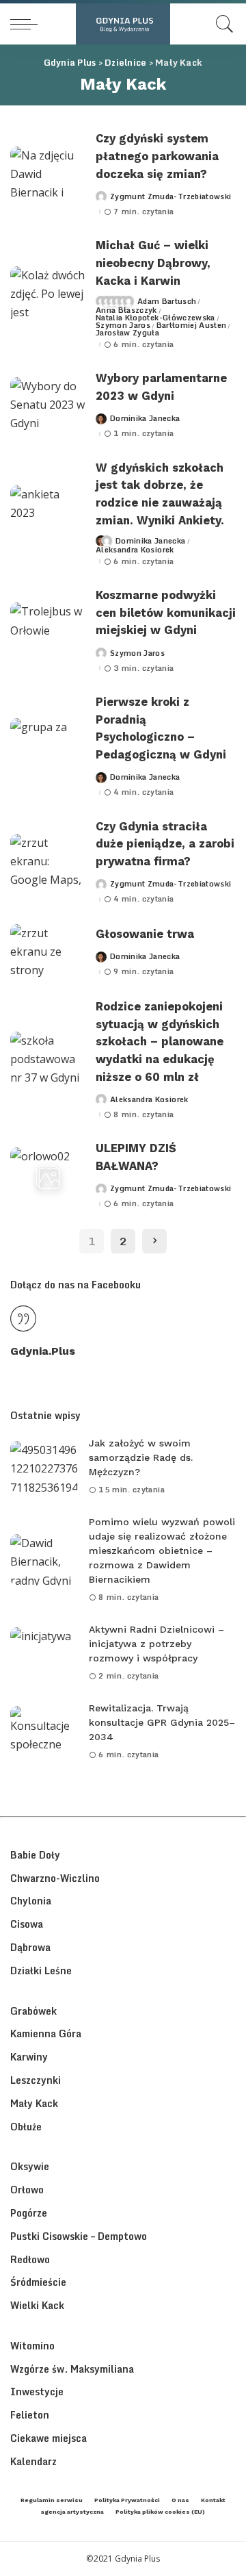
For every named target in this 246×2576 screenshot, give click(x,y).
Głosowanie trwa (145, 934)
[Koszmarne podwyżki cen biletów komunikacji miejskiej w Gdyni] (48, 631)
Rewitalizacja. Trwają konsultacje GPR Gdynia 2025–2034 (162, 1722)
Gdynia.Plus (43, 1351)
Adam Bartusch (167, 302)
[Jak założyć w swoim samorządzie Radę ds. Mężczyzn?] (44, 1467)
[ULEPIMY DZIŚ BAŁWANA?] (48, 1176)
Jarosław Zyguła (127, 333)
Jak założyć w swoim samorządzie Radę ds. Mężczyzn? (141, 1457)
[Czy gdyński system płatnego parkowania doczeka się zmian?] (48, 175)
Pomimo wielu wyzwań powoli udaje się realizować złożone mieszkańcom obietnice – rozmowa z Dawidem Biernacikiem (162, 1551)
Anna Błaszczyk (126, 310)
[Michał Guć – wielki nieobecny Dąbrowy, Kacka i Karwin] (48, 295)
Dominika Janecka (145, 419)
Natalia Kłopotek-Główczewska (155, 318)
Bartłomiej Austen (192, 326)
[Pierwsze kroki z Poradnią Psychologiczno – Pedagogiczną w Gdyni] (48, 747)
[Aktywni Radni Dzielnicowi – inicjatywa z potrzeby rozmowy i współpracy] (44, 1653)
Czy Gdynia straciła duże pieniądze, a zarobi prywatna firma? (165, 844)
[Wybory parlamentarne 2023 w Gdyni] (48, 406)
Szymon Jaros (123, 326)
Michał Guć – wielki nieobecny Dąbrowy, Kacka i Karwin (153, 263)
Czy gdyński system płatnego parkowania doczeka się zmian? (157, 156)
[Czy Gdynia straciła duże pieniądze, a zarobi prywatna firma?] (48, 862)
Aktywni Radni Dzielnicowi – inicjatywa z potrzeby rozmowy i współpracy (156, 1644)
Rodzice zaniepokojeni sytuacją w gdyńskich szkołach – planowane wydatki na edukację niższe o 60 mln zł (160, 1042)
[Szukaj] (221, 24)
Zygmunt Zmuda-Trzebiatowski (170, 197)
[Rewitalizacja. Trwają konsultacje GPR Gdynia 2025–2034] (44, 1732)
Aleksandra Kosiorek (135, 550)
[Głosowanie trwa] (48, 953)
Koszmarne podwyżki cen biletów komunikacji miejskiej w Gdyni (166, 613)
